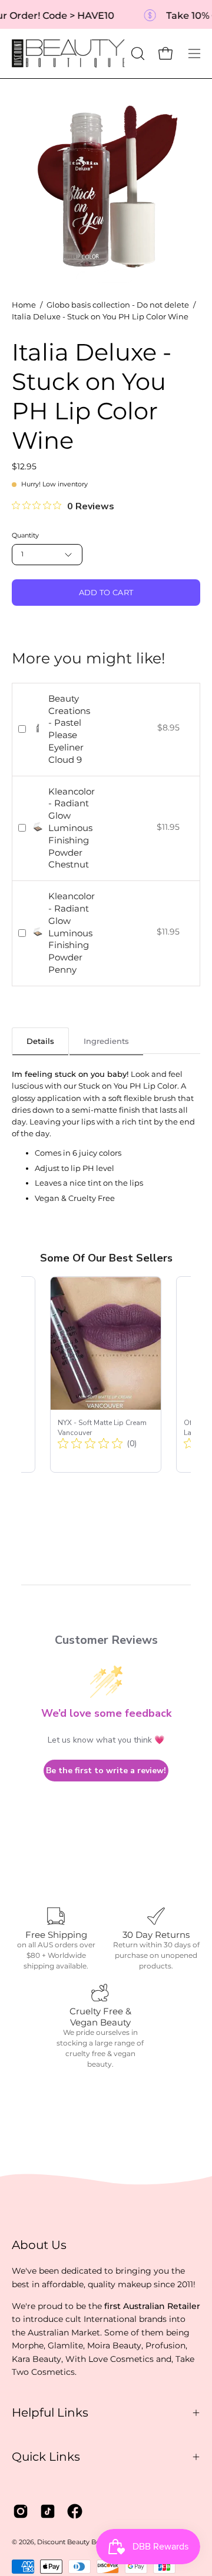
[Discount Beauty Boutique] (69, 54)
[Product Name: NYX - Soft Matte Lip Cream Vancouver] (106, 1374)
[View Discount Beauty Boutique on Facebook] (75, 2511)
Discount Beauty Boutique (79, 2542)
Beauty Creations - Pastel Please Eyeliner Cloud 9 (69, 729)
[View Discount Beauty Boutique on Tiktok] (48, 2511)
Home (24, 305)
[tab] (40, 1041)
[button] (137, 54)
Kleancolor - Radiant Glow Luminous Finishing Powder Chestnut (72, 828)
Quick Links (46, 2457)
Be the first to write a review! (106, 1771)
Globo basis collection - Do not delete (118, 305)
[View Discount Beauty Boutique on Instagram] (21, 2511)
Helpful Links (50, 2413)
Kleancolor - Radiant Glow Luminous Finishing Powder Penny (72, 933)
